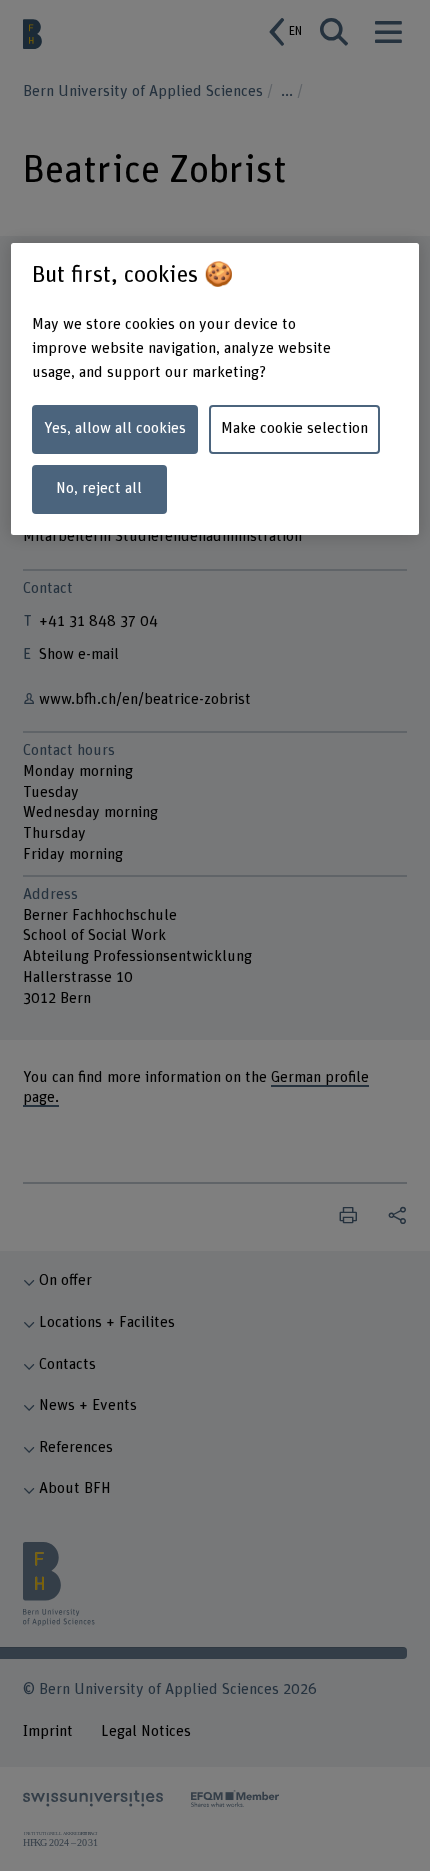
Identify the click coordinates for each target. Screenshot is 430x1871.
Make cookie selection (294, 428)
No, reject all (99, 488)
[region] (215, 389)
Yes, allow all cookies (115, 428)
